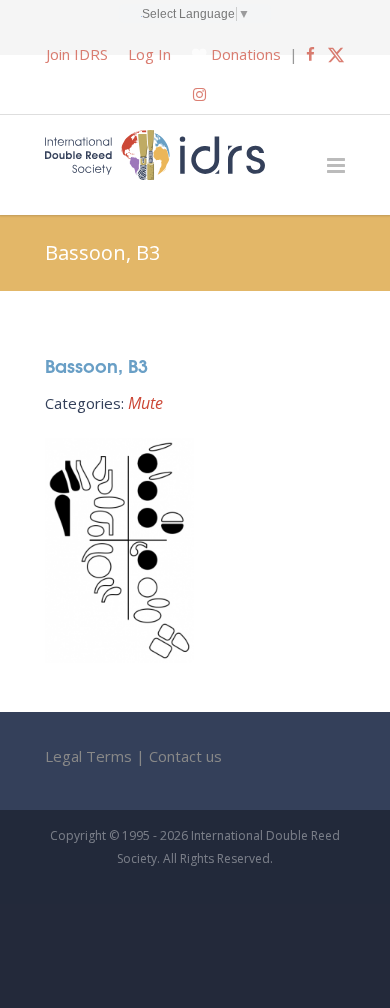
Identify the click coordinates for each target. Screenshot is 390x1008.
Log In (149, 54)
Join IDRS (77, 54)
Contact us (185, 756)
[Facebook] (310, 54)
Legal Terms (88, 756)
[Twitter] (336, 54)
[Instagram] (199, 94)
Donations (246, 54)
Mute (145, 403)
